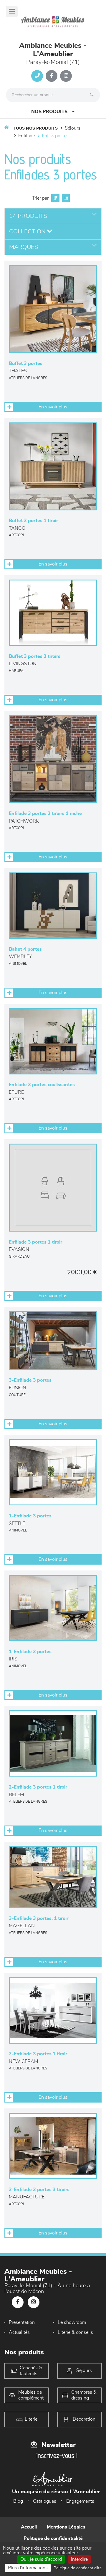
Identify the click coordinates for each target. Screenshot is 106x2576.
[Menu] (12, 12)
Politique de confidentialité (53, 2538)
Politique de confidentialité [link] (78, 2568)
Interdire (79, 2559)
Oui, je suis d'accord (41, 2559)
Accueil (29, 2527)
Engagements (80, 2501)
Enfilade (26, 136)
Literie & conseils (75, 2332)
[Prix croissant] (55, 198)
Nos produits (49, 112)
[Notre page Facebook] (52, 76)
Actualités (19, 2332)
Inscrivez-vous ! (57, 2455)
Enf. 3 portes (55, 136)
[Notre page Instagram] (66, 76)
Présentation (22, 2322)
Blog (18, 2501)
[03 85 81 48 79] (37, 76)
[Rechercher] (94, 95)
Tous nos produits (36, 128)
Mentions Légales (66, 2527)
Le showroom (72, 2322)
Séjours (73, 128)
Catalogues (45, 2501)
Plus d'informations (28, 2568)
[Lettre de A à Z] (65, 198)
